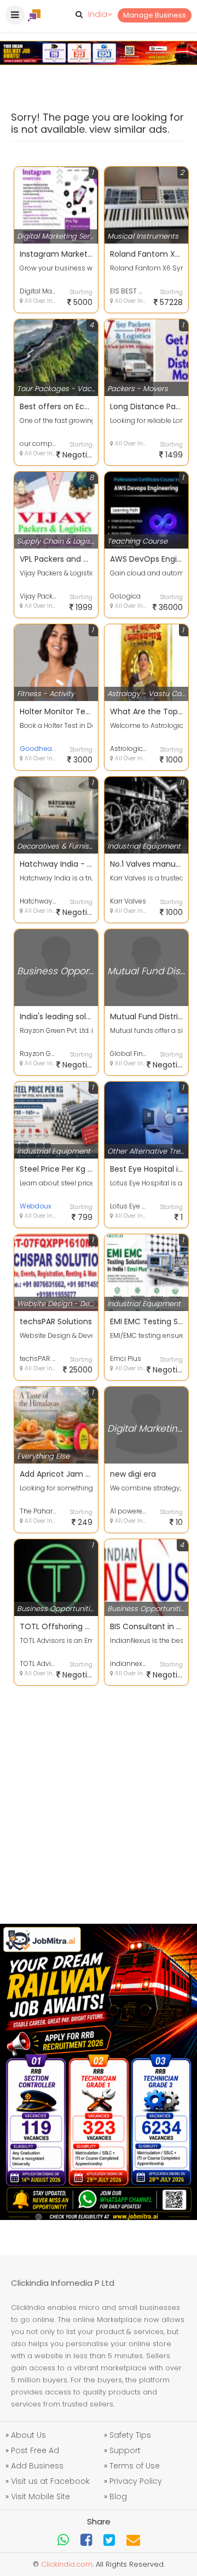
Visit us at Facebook (50, 2481)
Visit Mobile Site (40, 2496)
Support (125, 2450)
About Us (28, 2435)
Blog (118, 2496)
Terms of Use (135, 2466)
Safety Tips (130, 2435)
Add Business (37, 2466)
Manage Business (155, 15)
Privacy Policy (136, 2481)
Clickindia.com (67, 2564)
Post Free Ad (35, 2450)
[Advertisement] (99, 1801)
